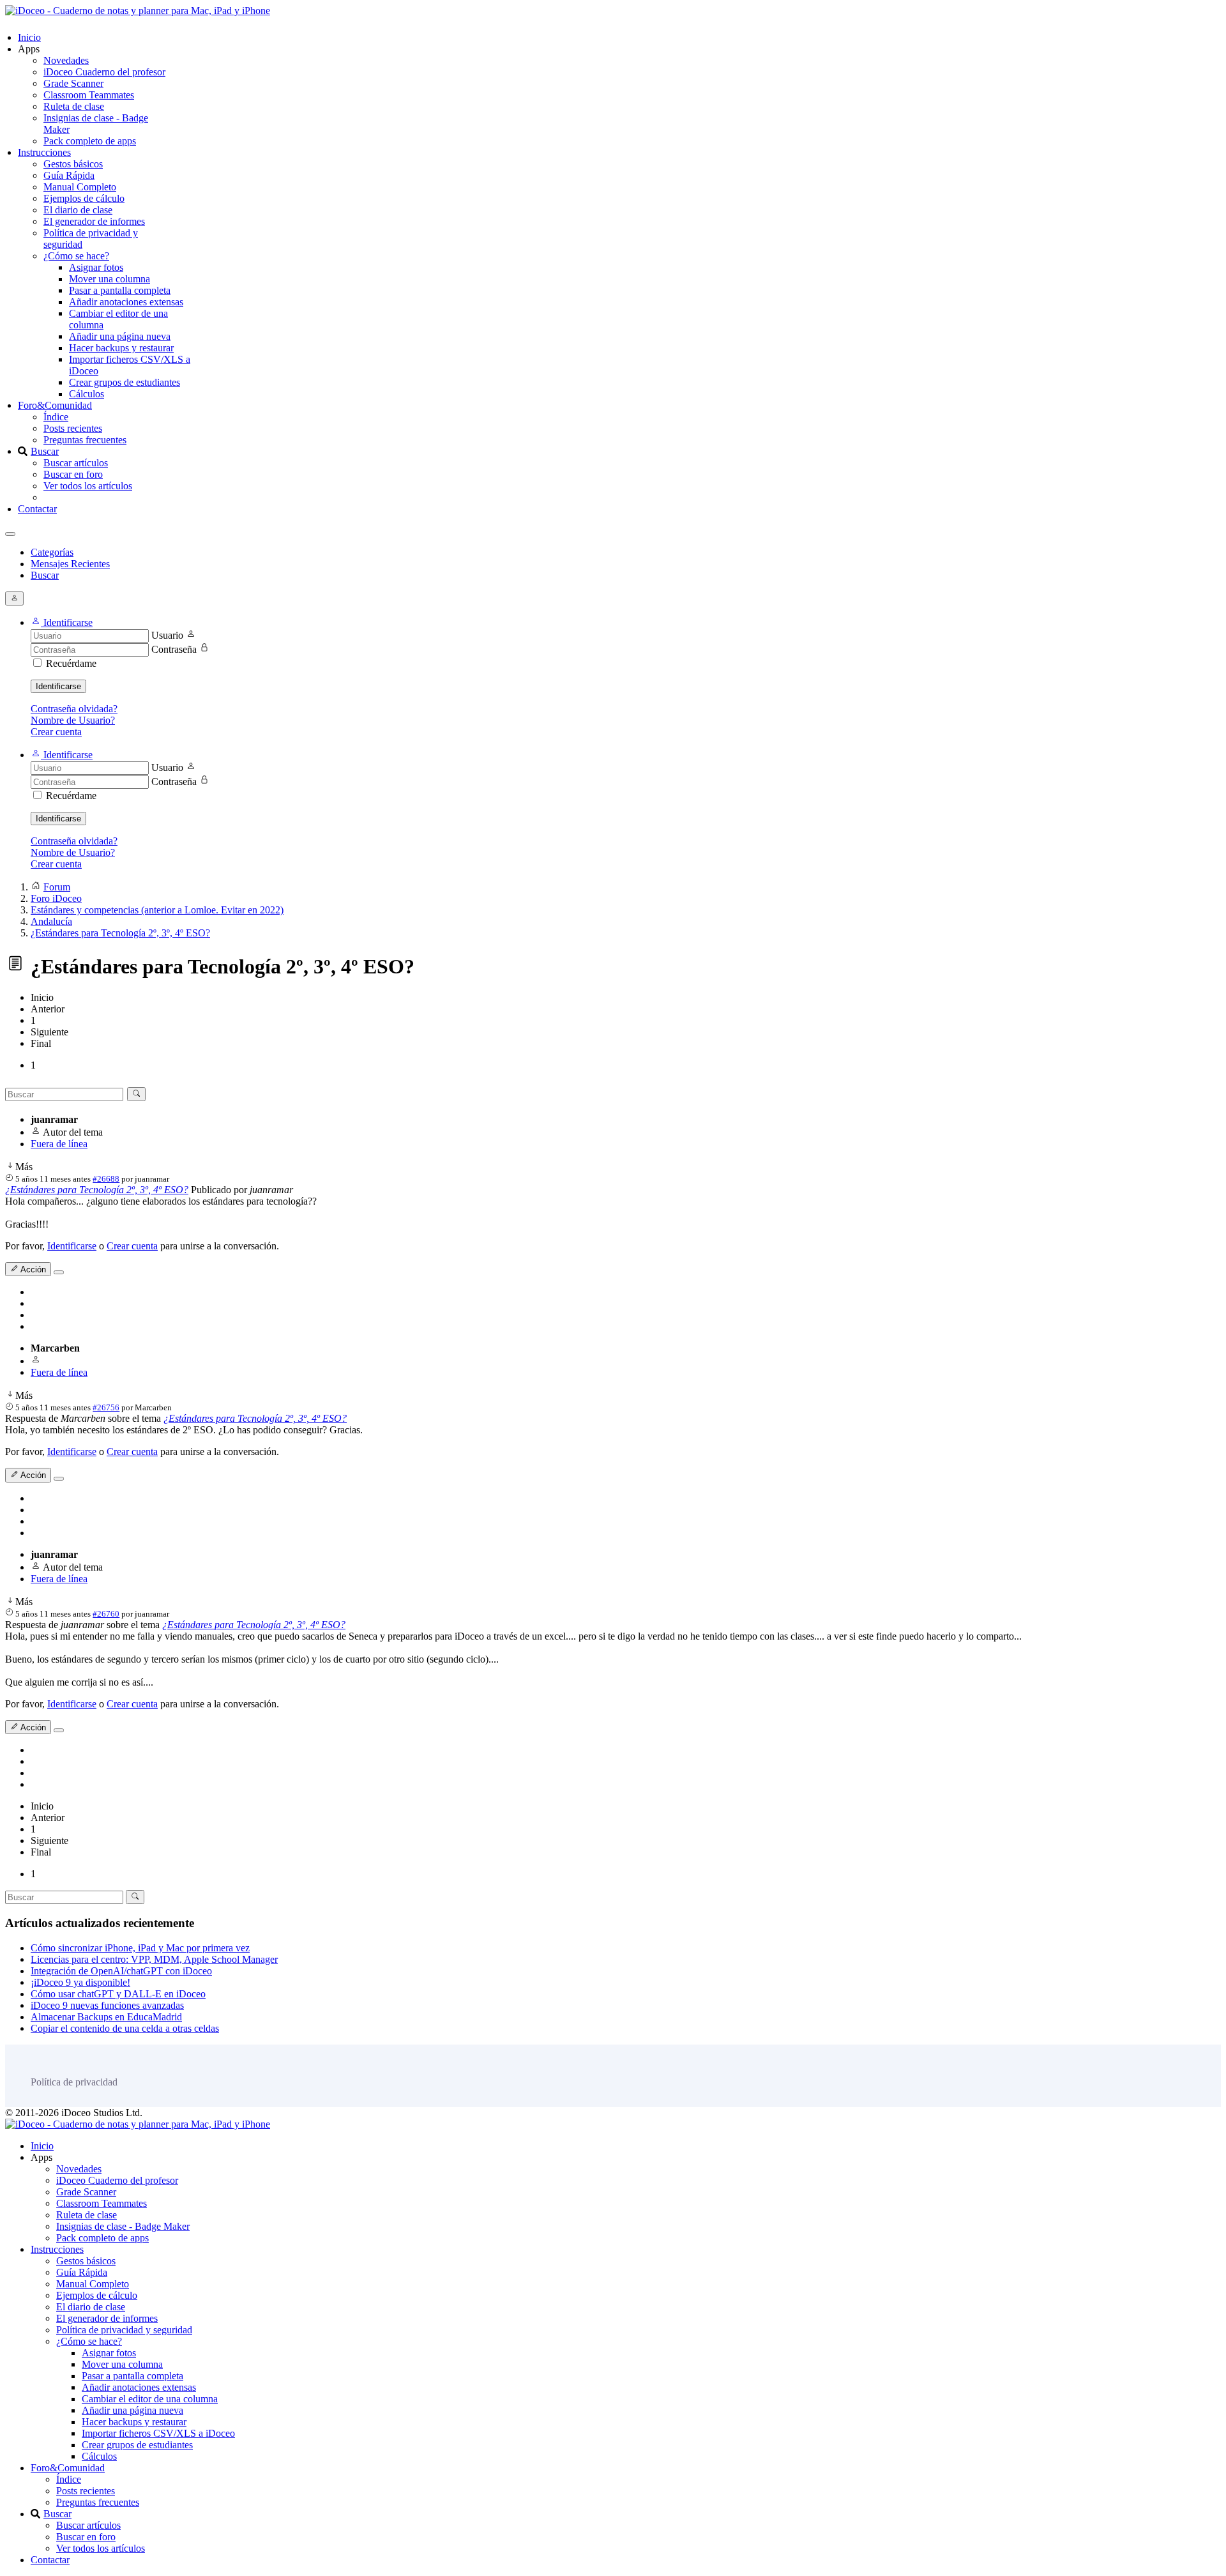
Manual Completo (80, 187)
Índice (56, 417)
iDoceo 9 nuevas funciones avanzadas (107, 2005)
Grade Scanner (73, 83)
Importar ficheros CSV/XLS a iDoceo (158, 2433)
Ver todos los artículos (88, 486)
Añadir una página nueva (120, 336)
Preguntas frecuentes (85, 440)
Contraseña (174, 649)
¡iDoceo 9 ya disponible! (80, 1982)
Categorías (52, 552)
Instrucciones (44, 152)
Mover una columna (110, 279)
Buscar (45, 451)
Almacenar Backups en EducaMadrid (106, 2017)
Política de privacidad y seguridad (124, 2330)
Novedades (66, 60)
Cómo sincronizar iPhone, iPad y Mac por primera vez (140, 1948)
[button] (62, 622)
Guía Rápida (69, 175)
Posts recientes (73, 428)
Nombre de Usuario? (73, 720)
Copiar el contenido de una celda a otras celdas (125, 2028)
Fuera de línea (59, 1144)
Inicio (29, 37)
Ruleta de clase (74, 106)
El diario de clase (78, 210)
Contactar (37, 509)
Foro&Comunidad (55, 405)
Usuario (167, 635)
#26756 (106, 1407)
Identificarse (58, 686)
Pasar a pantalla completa (120, 290)
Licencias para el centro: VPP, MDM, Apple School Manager (154, 1959)
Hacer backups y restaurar (121, 348)
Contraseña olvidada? (74, 709)
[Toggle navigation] (10, 534)
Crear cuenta (56, 732)
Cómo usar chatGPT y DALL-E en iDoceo (118, 1994)
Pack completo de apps (90, 141)
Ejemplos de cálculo (84, 198)
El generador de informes (94, 221)
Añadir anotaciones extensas (126, 302)
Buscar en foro (73, 474)
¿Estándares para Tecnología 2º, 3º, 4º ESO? (97, 1190)
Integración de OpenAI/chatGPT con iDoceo (121, 1971)
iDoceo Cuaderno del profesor (104, 72)
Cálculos (87, 394)
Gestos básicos (73, 164)
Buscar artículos (76, 463)
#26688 (106, 1179)
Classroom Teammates (89, 95)
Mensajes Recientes (70, 564)
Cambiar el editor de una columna (150, 2399)
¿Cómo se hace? (76, 256)
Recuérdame (71, 663)
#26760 (106, 1614)
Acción (32, 1269)
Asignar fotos (96, 267)
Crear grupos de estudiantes (125, 382)
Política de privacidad (74, 2082)
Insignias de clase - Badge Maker (123, 2226)
